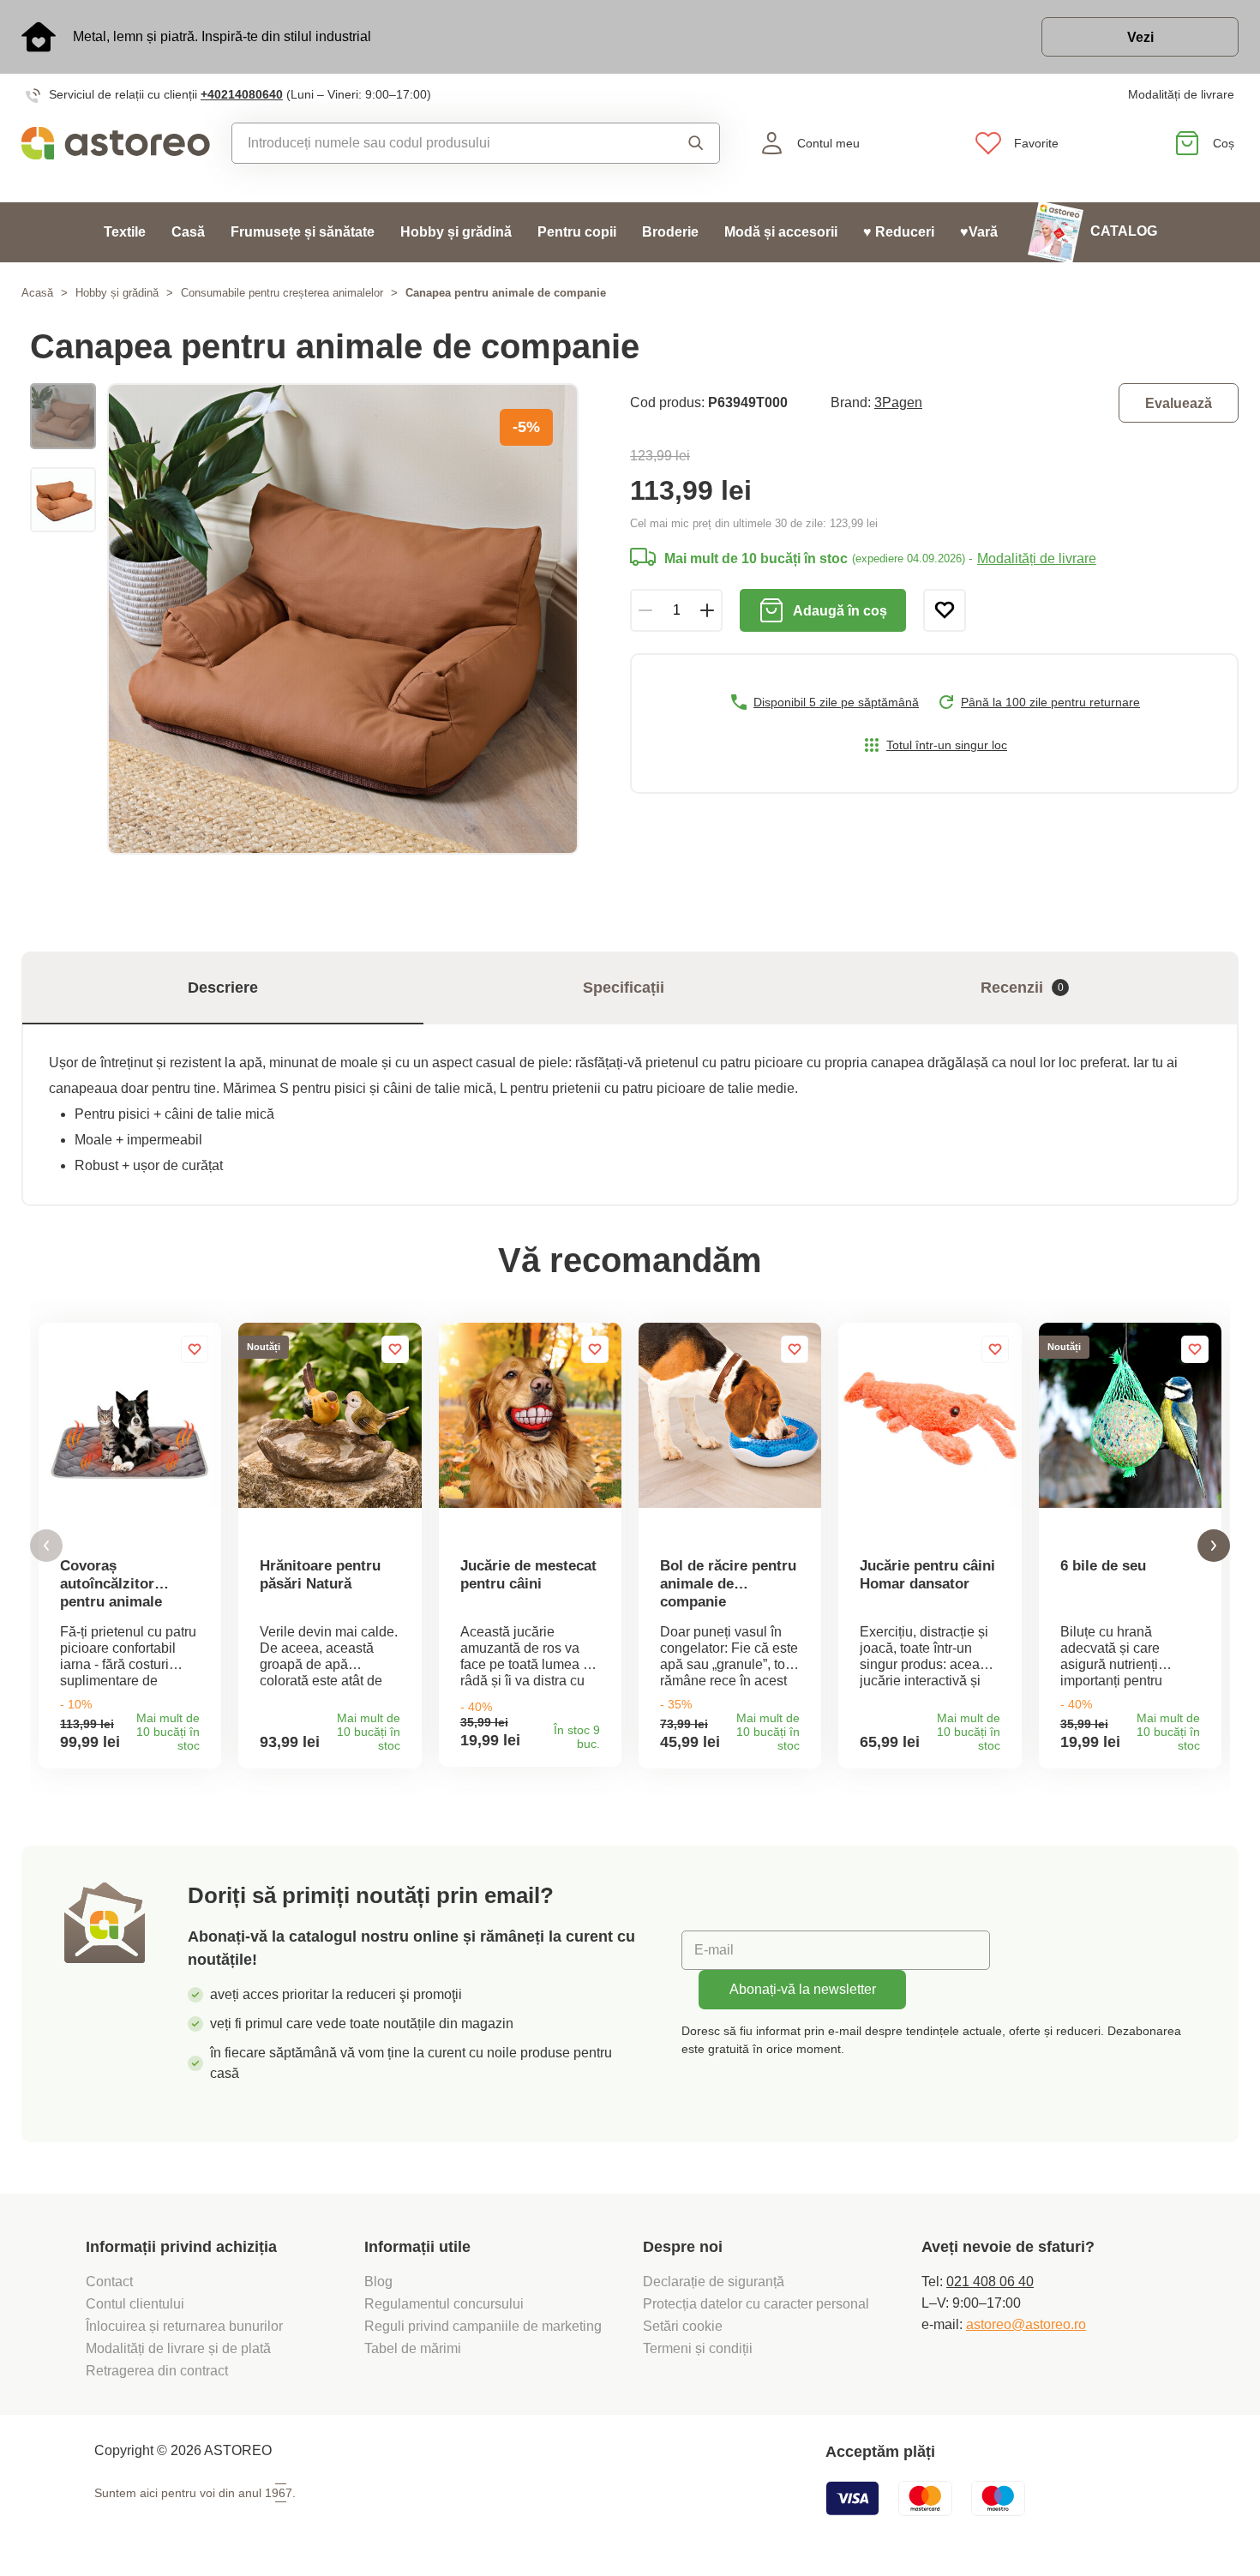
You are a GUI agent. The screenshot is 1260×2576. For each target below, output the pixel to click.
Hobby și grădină (456, 232)
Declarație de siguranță (714, 2282)
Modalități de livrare (1181, 94)
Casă (188, 232)
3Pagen (898, 402)
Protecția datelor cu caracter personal (756, 2304)
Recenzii (1022, 988)
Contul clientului (135, 2304)
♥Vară (979, 232)
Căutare (683, 143)
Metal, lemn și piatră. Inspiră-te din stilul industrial (222, 36)
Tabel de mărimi (413, 2348)
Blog (378, 2282)
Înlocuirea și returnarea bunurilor (184, 2326)
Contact (109, 2282)
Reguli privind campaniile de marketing (483, 2326)
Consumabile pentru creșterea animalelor (282, 293)
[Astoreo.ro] (116, 143)
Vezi (1140, 37)
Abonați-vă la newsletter (803, 1989)
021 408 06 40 (990, 2282)
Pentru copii (577, 232)
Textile (125, 232)
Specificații (624, 988)
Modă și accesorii (781, 232)
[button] (46, 1546)
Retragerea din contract (157, 2371)
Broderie (670, 232)
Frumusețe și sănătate (303, 232)
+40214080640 (242, 94)
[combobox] (439, 143)
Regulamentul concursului (444, 2304)
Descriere (223, 988)
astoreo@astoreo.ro (1026, 2324)
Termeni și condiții (699, 2348)
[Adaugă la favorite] (945, 610)
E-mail (714, 1950)
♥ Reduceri (899, 232)
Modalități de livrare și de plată (178, 2348)
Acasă (37, 293)
